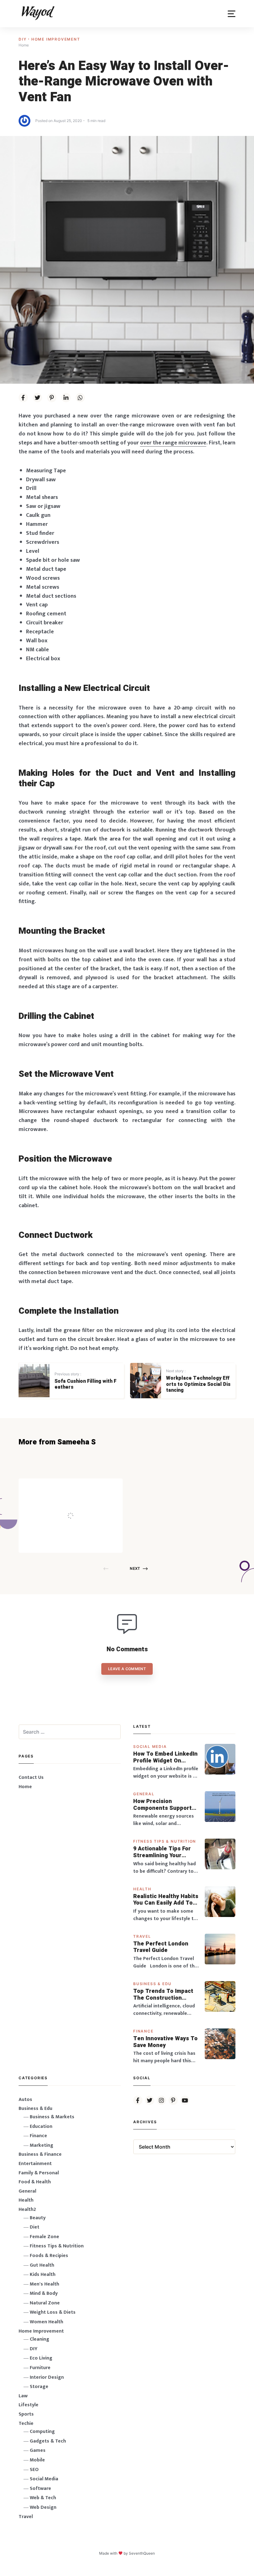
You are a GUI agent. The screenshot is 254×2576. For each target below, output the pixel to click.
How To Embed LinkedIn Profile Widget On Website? (165, 1757)
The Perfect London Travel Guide (161, 1947)
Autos (25, 2100)
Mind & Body (44, 2293)
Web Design (43, 2507)
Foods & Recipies (80, 1487)
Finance (143, 2031)
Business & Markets (52, 2117)
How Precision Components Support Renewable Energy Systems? (162, 1805)
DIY (23, 39)
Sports (26, 2414)
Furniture (40, 2368)
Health (142, 1889)
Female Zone (44, 2237)
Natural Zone (45, 2303)
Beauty (38, 2218)
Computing (42, 2432)
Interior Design (47, 2377)
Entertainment (35, 2164)
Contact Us (31, 1777)
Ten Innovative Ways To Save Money (165, 2042)
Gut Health (42, 2265)
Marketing (42, 2145)
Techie (26, 2423)
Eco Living (41, 2358)
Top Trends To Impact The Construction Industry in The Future (164, 1995)
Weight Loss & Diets (53, 2312)
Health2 (27, 2209)
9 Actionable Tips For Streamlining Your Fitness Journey (162, 1852)
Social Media (150, 1746)
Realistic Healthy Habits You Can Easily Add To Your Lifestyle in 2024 (166, 1900)
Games (38, 2450)
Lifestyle (28, 2405)
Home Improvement (56, 39)
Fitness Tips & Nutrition (165, 1841)
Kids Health (43, 2275)
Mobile (37, 2460)
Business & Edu (152, 1984)
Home (25, 1787)
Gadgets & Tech (48, 2441)
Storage (39, 2387)
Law (23, 2396)
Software (40, 2489)
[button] (232, 14)
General (144, 1794)
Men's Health (44, 2284)
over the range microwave (173, 443)
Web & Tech (43, 2498)
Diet (35, 2227)
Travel (142, 1936)
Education (41, 2126)
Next (135, 1568)
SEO (34, 2470)
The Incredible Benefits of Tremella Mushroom (83, 1503)
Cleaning (39, 2339)
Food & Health (35, 2182)
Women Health (46, 2322)
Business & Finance (40, 2154)
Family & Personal (39, 2173)
